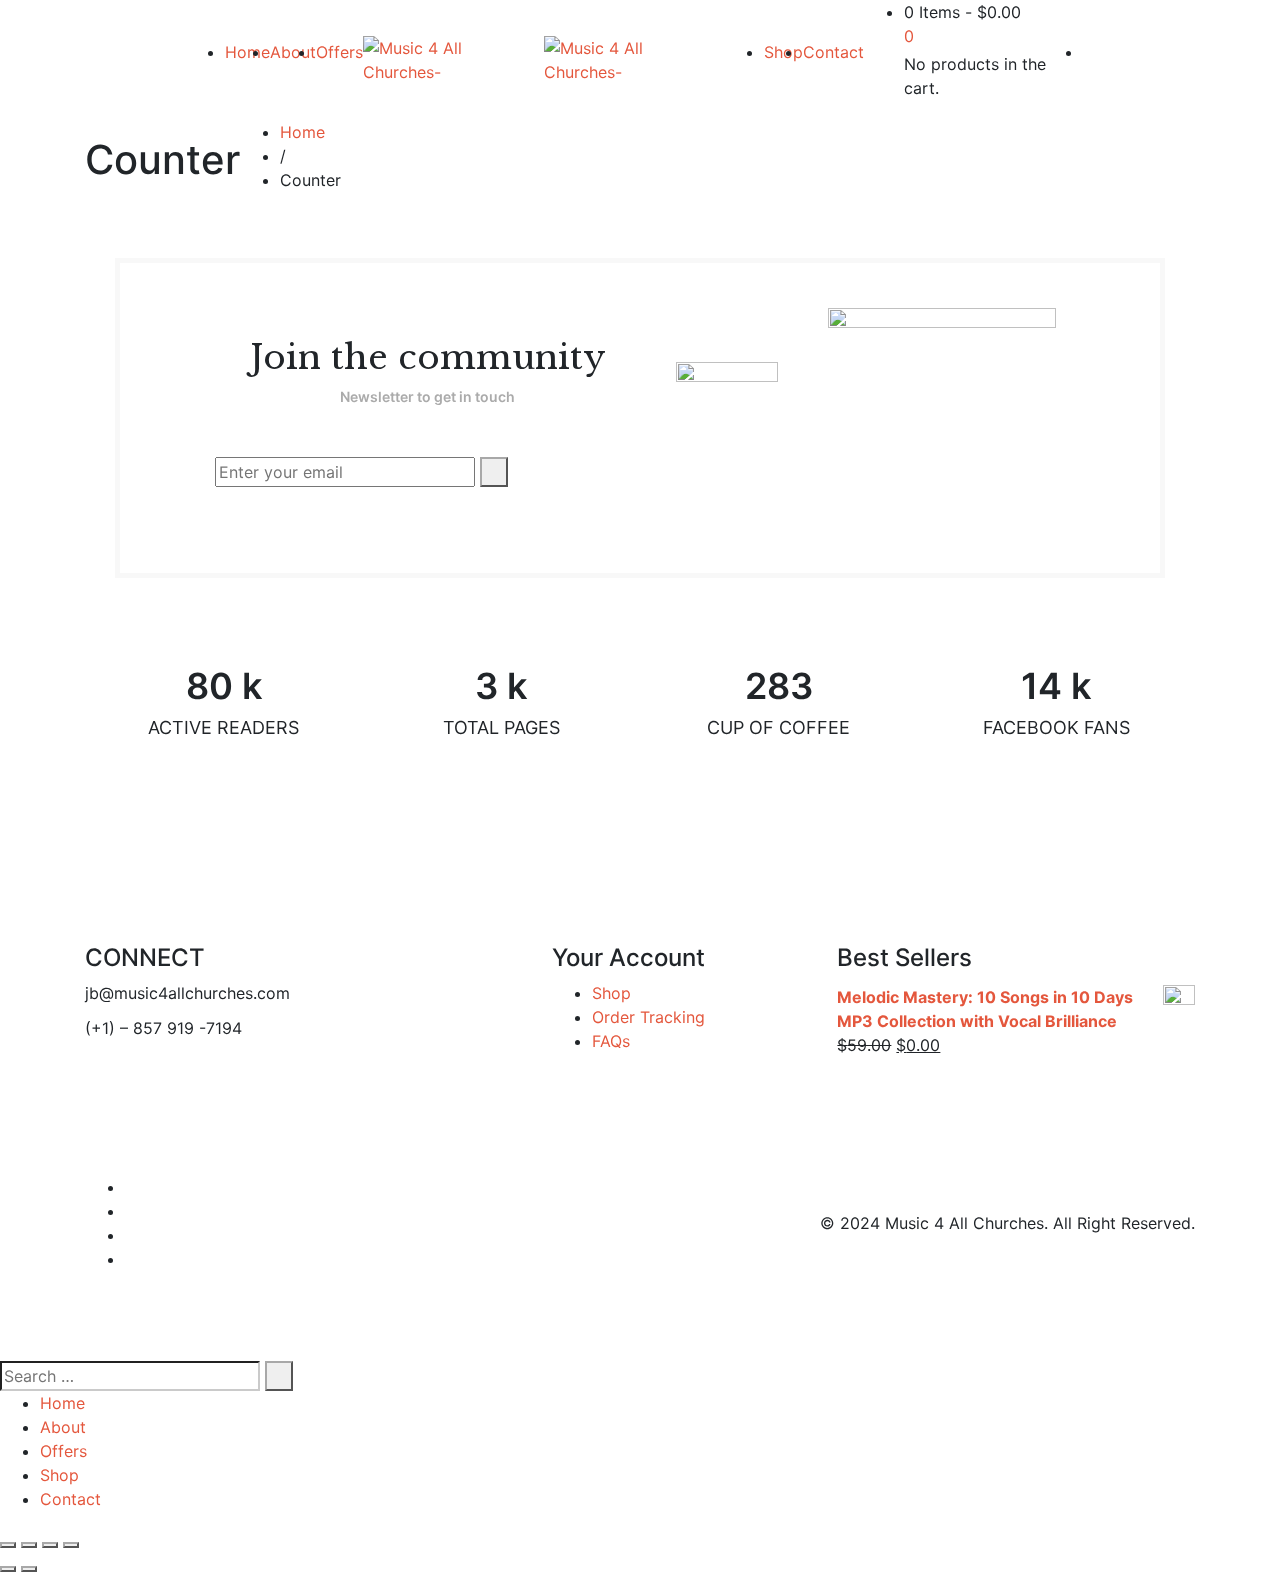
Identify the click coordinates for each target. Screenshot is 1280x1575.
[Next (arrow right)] (29, 1569)
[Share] (29, 1545)
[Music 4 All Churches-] (453, 60)
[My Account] (1089, 52)
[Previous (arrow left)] (8, 1569)
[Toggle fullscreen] (50, 1545)
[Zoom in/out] (71, 1545)
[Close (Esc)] (8, 1545)
